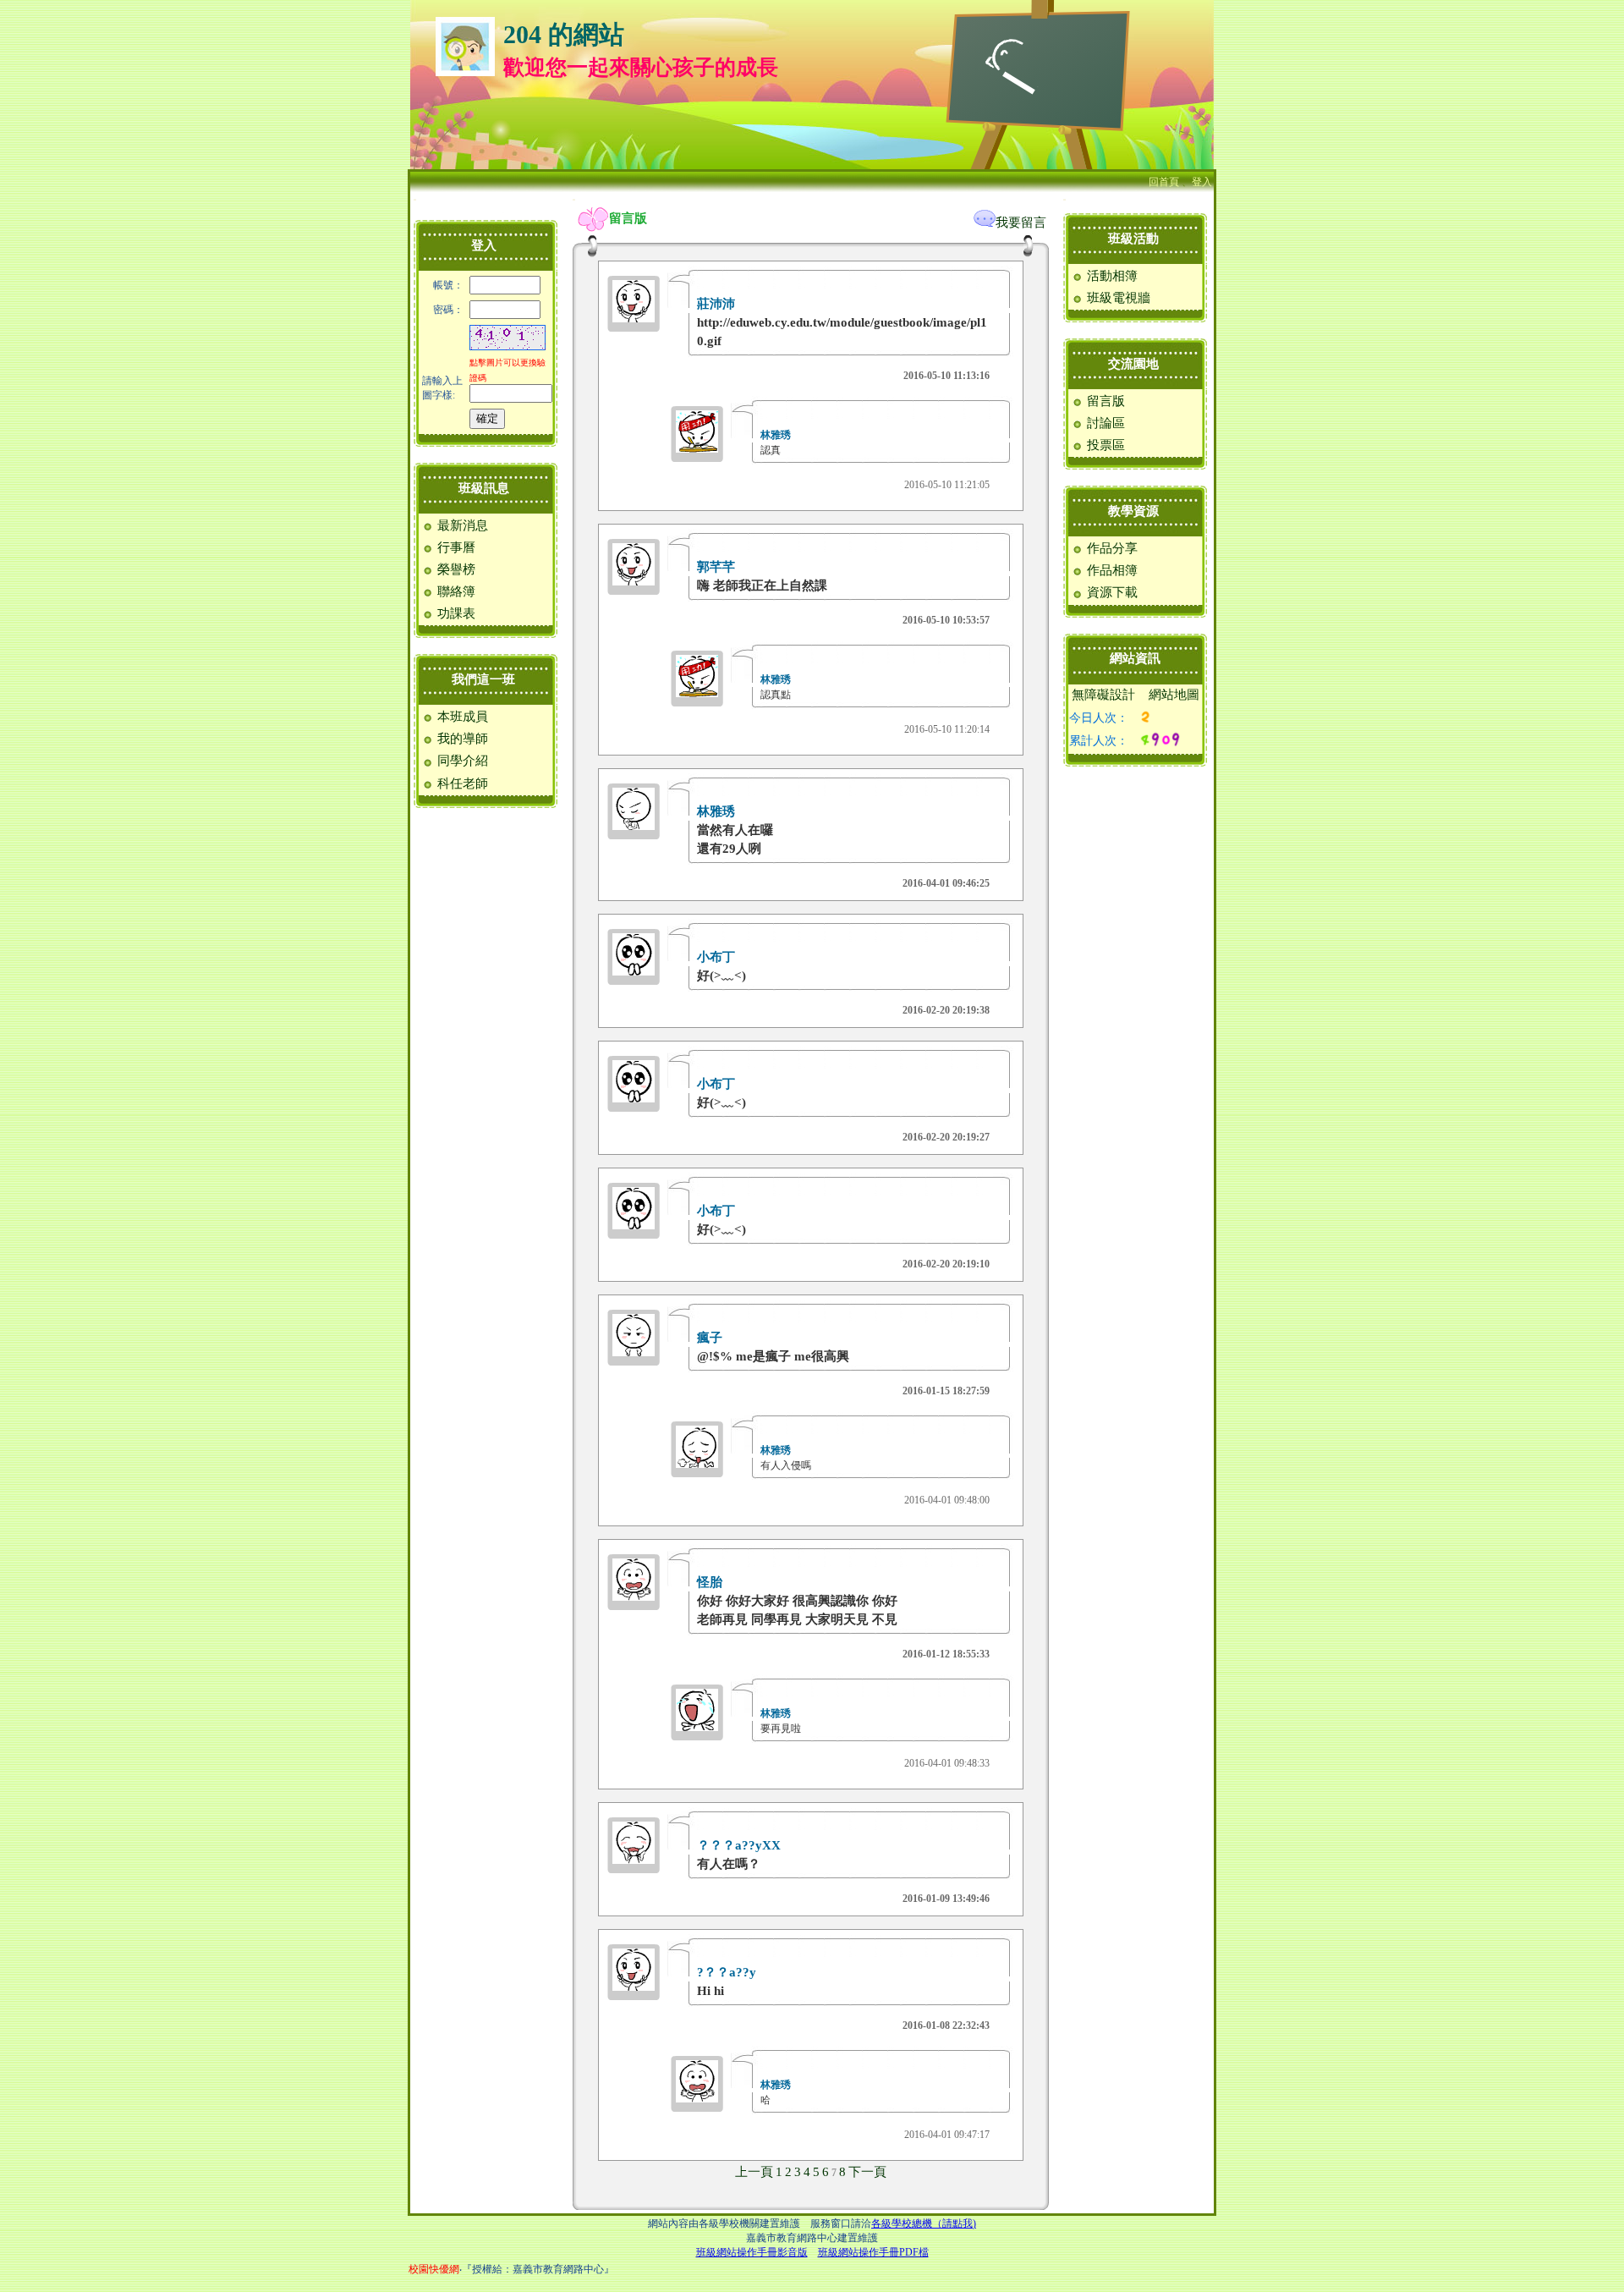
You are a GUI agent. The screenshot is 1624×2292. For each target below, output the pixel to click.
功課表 (455, 613)
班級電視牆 (1117, 298)
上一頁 (754, 2172)
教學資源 (1133, 511)
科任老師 (461, 783)
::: (415, 199)
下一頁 (867, 2172)
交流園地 (1133, 364)
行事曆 (455, 547)
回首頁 (1164, 182)
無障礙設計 (1103, 695)
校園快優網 (434, 2269)
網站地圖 (1174, 695)
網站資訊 (1135, 658)
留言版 (1104, 401)
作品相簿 (1111, 570)
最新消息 (461, 525)
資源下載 (1111, 592)
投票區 (1104, 445)
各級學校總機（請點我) (924, 2223)
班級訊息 (484, 488)
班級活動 (1133, 239)
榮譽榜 (455, 569)
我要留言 (1021, 223)
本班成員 (461, 717)
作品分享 (1111, 548)
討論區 (1104, 423)
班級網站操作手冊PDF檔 (873, 2252)
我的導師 (461, 739)
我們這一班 (483, 679)
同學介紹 (461, 761)
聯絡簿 (455, 591)
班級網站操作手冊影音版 (752, 2252)
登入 (1202, 182)
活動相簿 (1111, 276)
